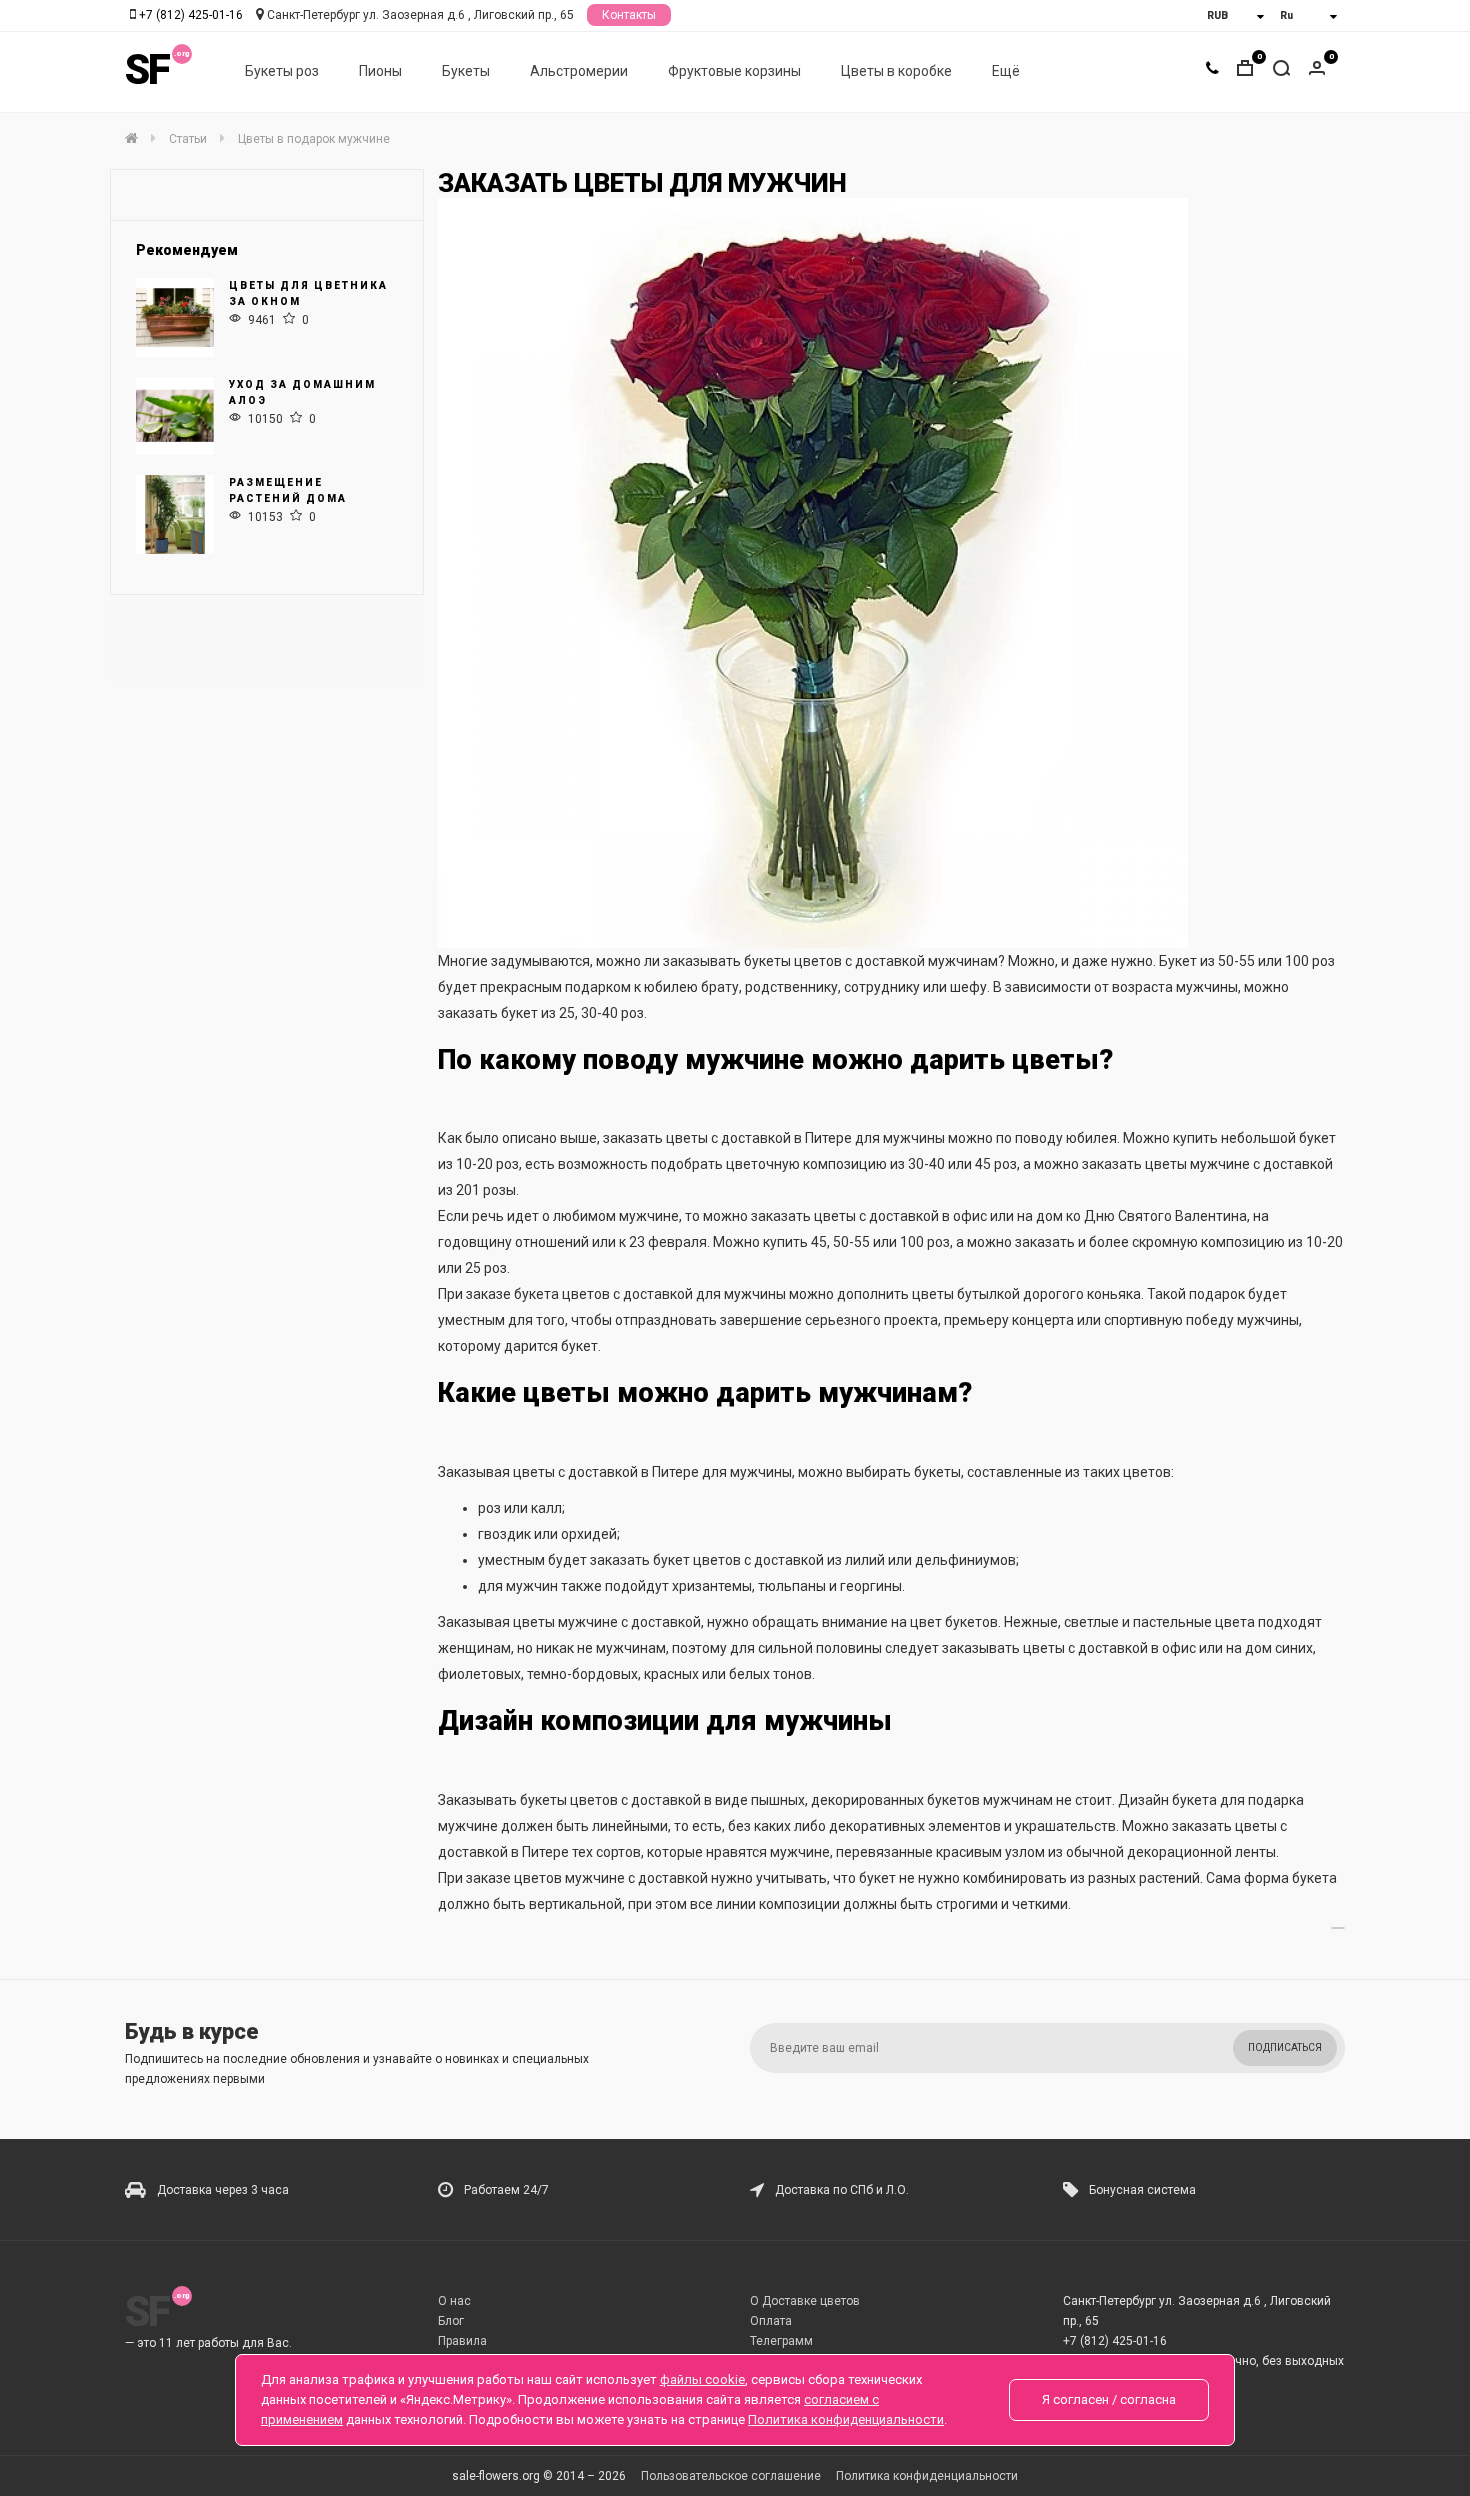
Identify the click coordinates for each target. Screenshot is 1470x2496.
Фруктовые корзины (734, 71)
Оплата (771, 2321)
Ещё (1006, 71)
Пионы (380, 71)
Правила (462, 2341)
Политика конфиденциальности (927, 2476)
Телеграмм (781, 2341)
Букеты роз (282, 71)
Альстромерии (579, 71)
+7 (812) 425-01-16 (191, 15)
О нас (454, 2301)
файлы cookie (702, 2379)
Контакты (629, 15)
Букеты (466, 71)
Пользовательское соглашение (731, 2476)
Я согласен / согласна (1109, 2399)
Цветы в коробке (896, 71)
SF (147, 69)
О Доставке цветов (805, 2301)
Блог (451, 2321)
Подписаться (1285, 2047)
